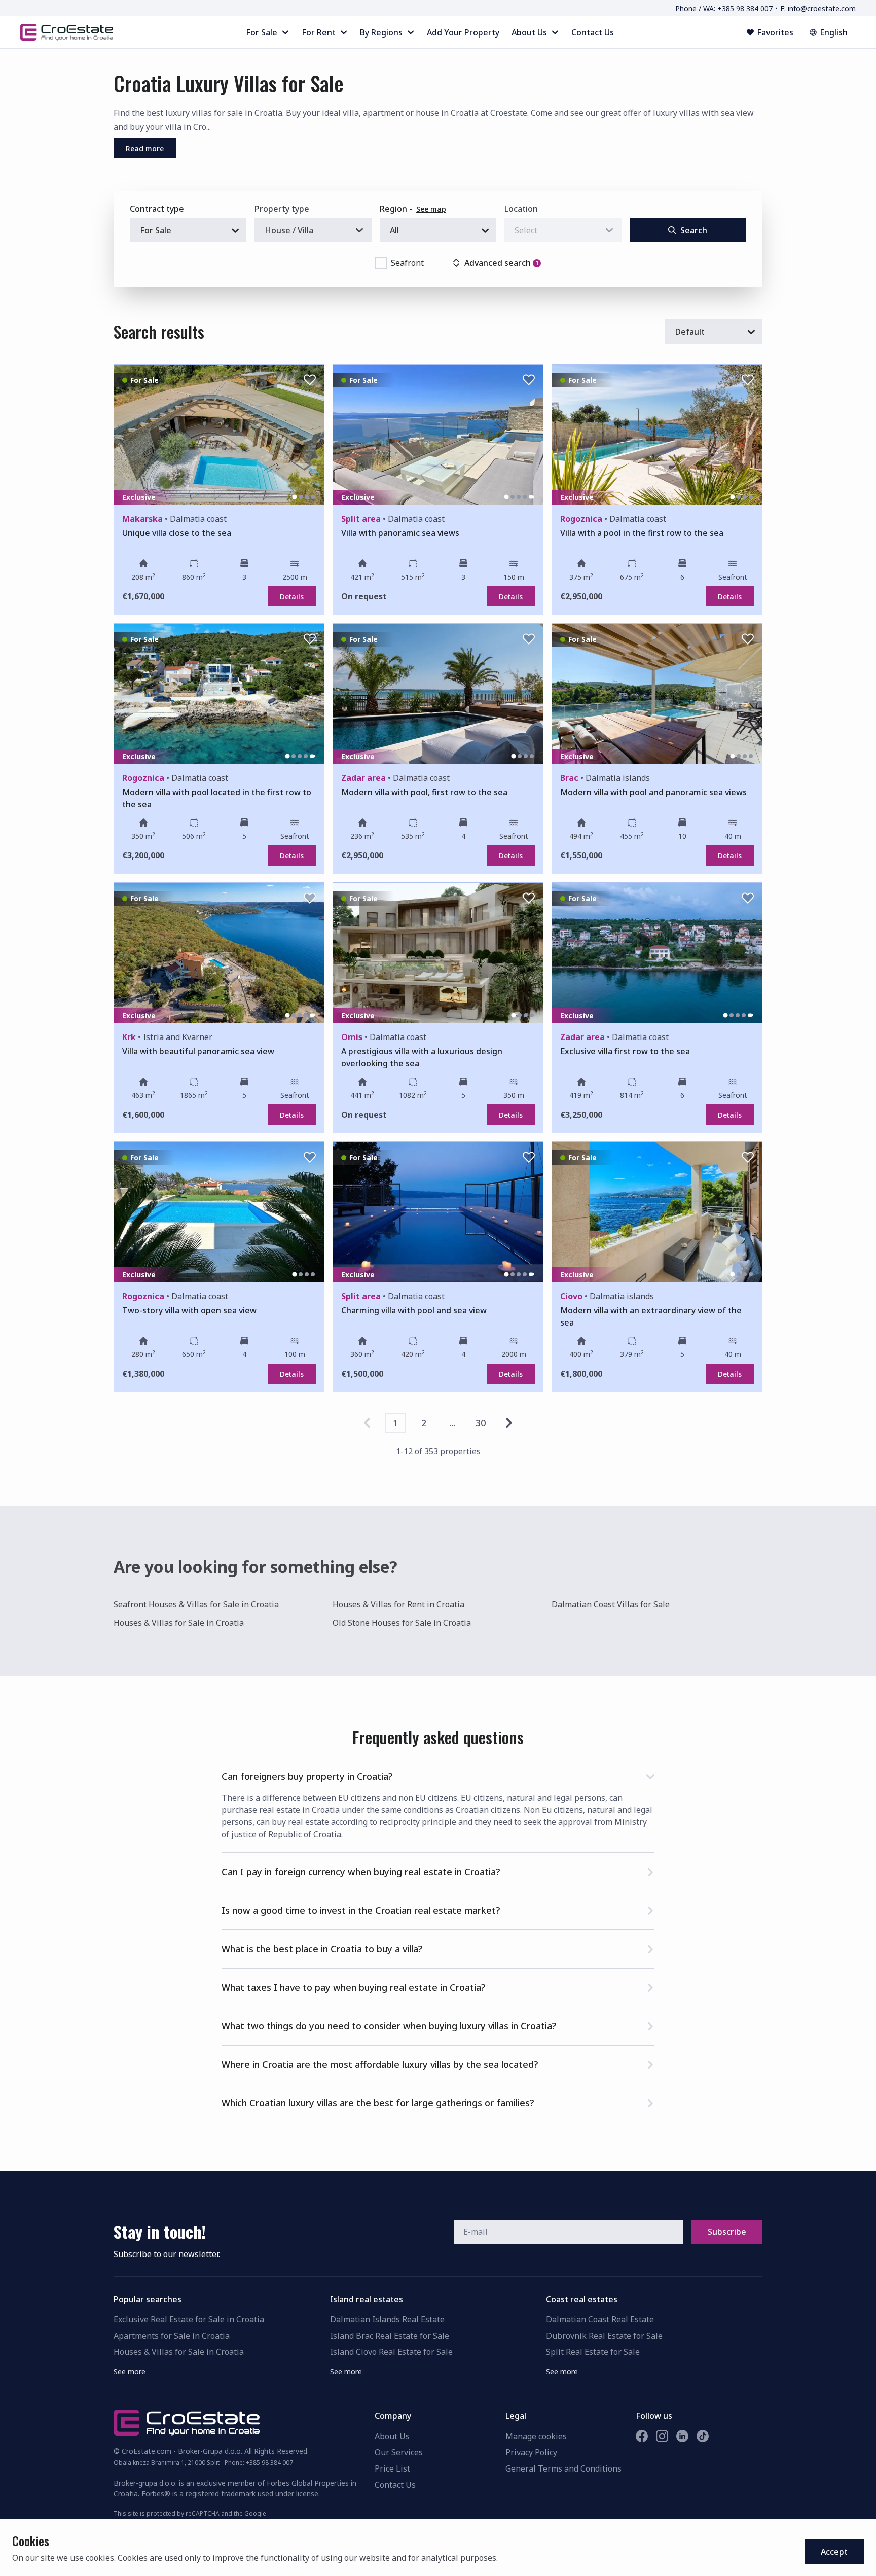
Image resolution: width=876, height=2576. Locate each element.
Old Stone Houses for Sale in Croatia (402, 1623)
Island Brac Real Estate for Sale (390, 2336)
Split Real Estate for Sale (593, 2352)
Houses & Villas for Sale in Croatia (179, 1623)
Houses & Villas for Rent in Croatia (398, 1604)
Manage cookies (536, 2436)
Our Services (399, 2452)
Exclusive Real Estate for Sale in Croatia (189, 2319)
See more (130, 2371)
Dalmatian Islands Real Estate (387, 2319)
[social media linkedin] (682, 2436)
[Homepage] (67, 32)
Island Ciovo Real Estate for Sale (391, 2352)
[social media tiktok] (703, 2436)
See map (431, 209)
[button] (438, 1775)
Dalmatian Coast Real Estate (600, 2319)
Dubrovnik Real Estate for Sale (604, 2336)
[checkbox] (381, 263)
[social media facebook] (642, 2436)
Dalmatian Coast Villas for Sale (611, 1604)
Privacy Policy (531, 2452)
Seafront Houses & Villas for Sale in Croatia (196, 1604)
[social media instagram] (662, 2436)
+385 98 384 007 (269, 2463)
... (452, 1423)
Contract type (157, 209)
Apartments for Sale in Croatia (172, 2336)
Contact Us (395, 2485)
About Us (392, 2436)
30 (481, 1423)
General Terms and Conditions (563, 2468)
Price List (392, 2468)
